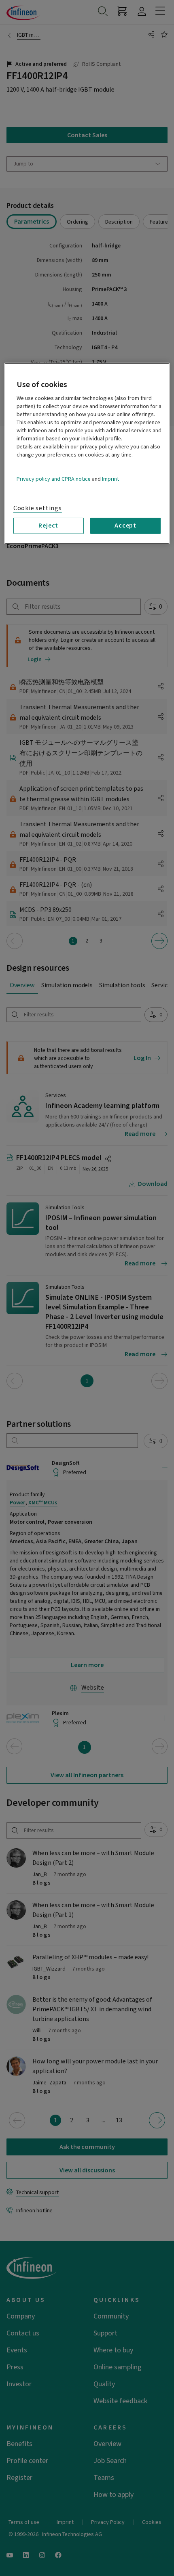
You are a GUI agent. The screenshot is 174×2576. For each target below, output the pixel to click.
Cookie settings (38, 508)
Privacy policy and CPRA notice (54, 479)
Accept (125, 526)
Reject (48, 526)
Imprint (110, 479)
